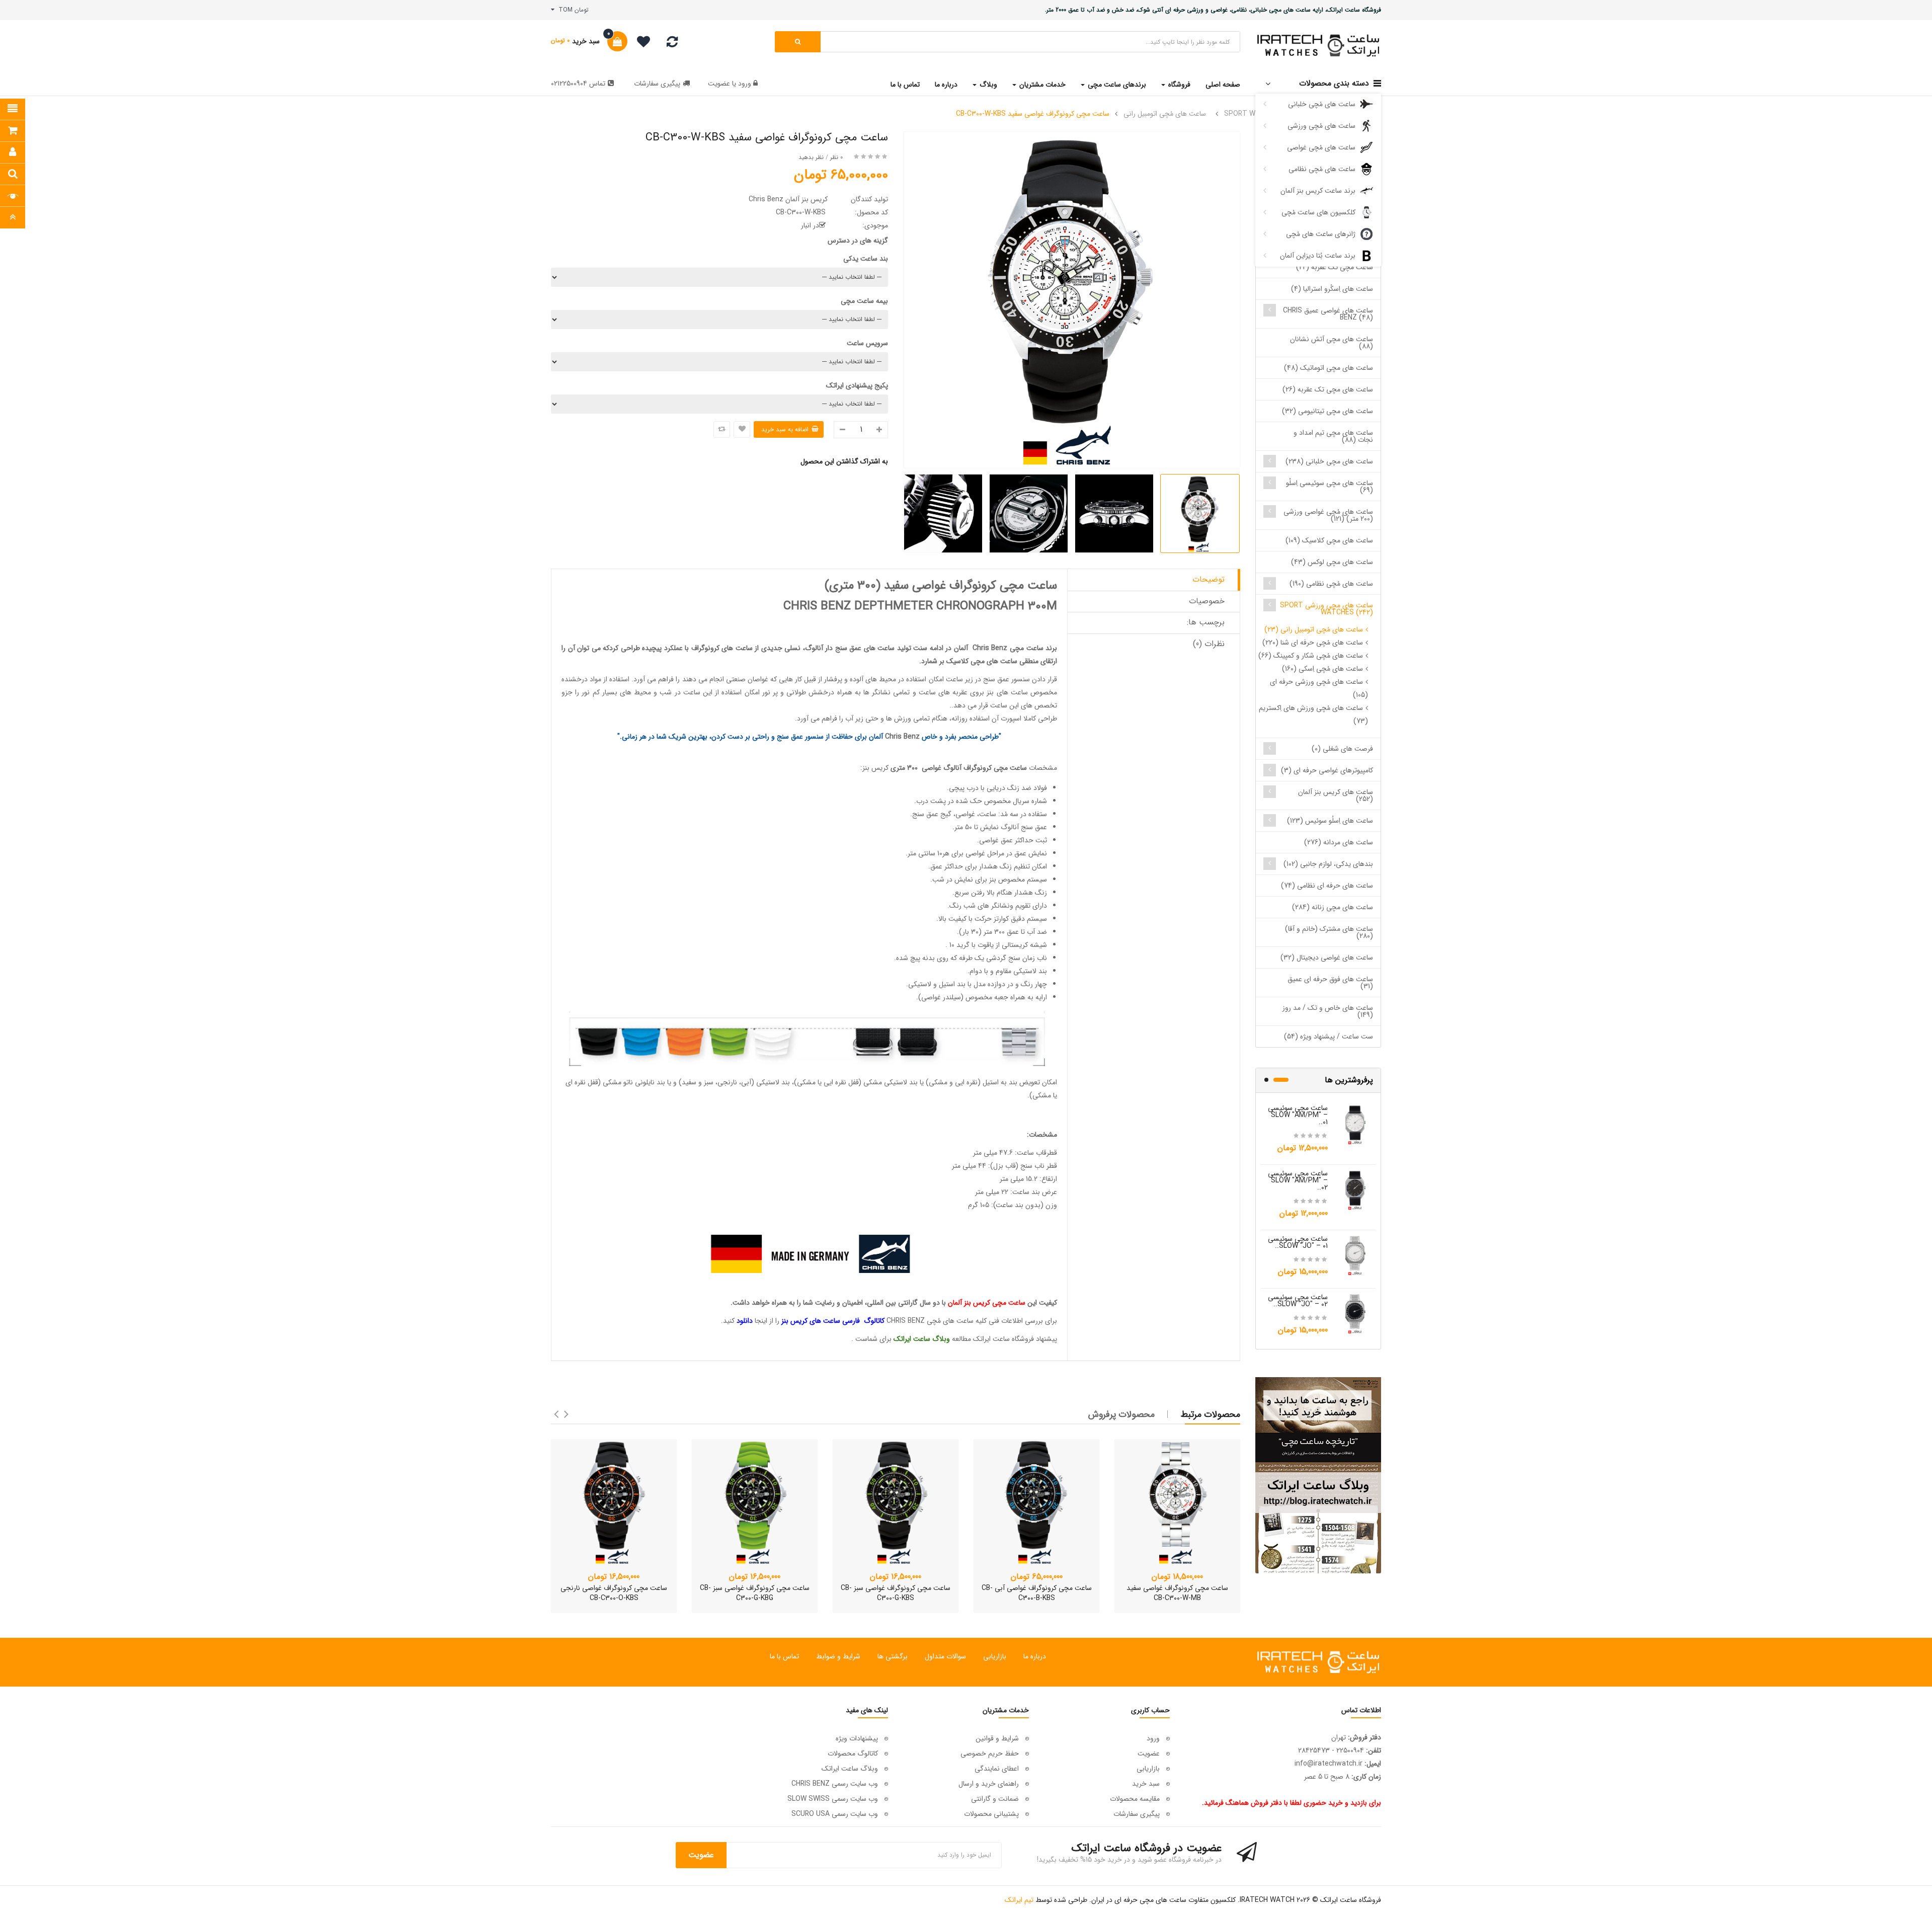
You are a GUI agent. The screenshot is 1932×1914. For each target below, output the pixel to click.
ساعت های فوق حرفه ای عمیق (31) (1330, 983)
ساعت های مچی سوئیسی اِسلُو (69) (1330, 487)
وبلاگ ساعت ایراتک (850, 1769)
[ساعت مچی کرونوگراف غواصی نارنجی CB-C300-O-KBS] (614, 1502)
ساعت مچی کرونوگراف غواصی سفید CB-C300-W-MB (1177, 1593)
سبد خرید (1146, 1784)
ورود (744, 84)
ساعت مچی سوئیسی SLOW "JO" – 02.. (1298, 1301)
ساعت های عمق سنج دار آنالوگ (850, 648)
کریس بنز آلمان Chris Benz (788, 199)
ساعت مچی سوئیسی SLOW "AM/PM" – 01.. (1298, 1115)
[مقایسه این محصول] (722, 429)
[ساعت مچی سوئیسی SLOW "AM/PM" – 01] (1355, 1124)
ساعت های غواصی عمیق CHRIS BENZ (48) (1328, 314)
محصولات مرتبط (1211, 1414)
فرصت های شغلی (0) (1342, 749)
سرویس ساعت (867, 343)
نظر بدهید (811, 157)
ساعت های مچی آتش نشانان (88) (1332, 343)
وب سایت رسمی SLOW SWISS (833, 1799)
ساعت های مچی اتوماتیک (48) (1329, 368)
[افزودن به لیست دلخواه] (742, 429)
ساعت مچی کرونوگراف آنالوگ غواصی (974, 768)
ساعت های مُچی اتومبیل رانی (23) (1314, 629)
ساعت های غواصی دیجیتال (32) (1327, 958)
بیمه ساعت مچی (864, 301)
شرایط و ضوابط (838, 1656)
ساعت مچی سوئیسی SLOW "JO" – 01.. (1298, 1242)
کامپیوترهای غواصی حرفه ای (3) (1327, 770)
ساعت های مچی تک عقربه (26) (1328, 389)
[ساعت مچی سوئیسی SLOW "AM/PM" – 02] (1355, 1189)
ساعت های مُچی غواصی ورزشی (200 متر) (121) (1328, 515)
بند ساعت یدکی (866, 259)
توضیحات (1209, 579)
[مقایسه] (672, 44)
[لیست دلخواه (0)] (640, 43)
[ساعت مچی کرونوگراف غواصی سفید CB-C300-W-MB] (1177, 1502)
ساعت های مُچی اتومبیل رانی (1165, 114)
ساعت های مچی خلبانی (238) (1329, 461)
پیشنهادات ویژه (857, 1738)
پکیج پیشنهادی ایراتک (857, 385)
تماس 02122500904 (578, 84)
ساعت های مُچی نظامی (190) (1331, 584)
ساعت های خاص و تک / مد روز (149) (1328, 1011)
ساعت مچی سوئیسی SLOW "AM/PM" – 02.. (1298, 1180)
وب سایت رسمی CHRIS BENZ (835, 1784)
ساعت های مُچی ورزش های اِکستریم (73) (1313, 714)
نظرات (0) (1209, 644)
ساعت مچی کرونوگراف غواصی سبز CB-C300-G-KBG (755, 1593)
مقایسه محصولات (1135, 1799)
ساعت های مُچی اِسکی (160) (1322, 669)
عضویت (719, 84)
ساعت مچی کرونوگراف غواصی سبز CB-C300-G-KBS (896, 1593)
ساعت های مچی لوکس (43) (1332, 562)
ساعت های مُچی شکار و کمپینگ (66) (1311, 656)
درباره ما (1035, 1656)
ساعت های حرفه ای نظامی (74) (1327, 886)
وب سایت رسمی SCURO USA (835, 1814)
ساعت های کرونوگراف (722, 648)
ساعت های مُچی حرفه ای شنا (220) (1313, 643)
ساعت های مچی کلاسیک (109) (1329, 540)
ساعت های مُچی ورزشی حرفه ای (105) (1319, 688)
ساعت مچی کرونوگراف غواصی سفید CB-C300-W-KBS (1033, 114)
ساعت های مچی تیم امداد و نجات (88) (1333, 436)
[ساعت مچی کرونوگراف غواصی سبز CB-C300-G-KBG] (755, 1502)
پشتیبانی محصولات (991, 1814)
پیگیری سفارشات (657, 84)
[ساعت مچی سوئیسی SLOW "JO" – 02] (1355, 1313)
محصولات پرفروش (1121, 1414)
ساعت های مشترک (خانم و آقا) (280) (1329, 932)
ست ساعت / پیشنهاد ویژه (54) (1329, 1036)
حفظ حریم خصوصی (990, 1753)
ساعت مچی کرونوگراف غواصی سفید (971, 586)
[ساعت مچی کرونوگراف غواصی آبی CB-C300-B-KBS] (1036, 1502)
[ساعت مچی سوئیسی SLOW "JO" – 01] (1355, 1255)
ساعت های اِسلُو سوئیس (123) (1330, 821)
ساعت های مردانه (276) (1339, 842)
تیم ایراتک (1019, 1900)
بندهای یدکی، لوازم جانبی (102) (1328, 864)
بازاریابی (995, 1656)
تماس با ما (784, 1656)
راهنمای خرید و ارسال (989, 1784)
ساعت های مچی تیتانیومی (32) (1327, 411)
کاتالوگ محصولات (853, 1753)
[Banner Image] (1318, 1475)
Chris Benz (990, 648)
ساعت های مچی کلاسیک (982, 661)
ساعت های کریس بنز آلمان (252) (1336, 795)
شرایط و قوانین (997, 1738)
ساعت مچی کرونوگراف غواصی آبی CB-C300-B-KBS (1037, 1593)
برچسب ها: (1206, 622)
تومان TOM (572, 10)
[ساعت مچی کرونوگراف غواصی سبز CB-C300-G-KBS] (896, 1502)
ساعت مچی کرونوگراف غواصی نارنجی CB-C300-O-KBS (614, 1593)
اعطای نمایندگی (997, 1769)
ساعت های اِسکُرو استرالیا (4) (1332, 289)
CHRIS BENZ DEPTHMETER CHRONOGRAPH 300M (920, 606)
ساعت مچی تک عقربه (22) (1335, 267)
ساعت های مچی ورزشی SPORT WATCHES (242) (1326, 609)
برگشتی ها (893, 1656)
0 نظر (836, 157)
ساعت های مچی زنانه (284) (1333, 907)
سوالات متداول (945, 1656)
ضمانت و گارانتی (995, 1799)
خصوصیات (1207, 601)
